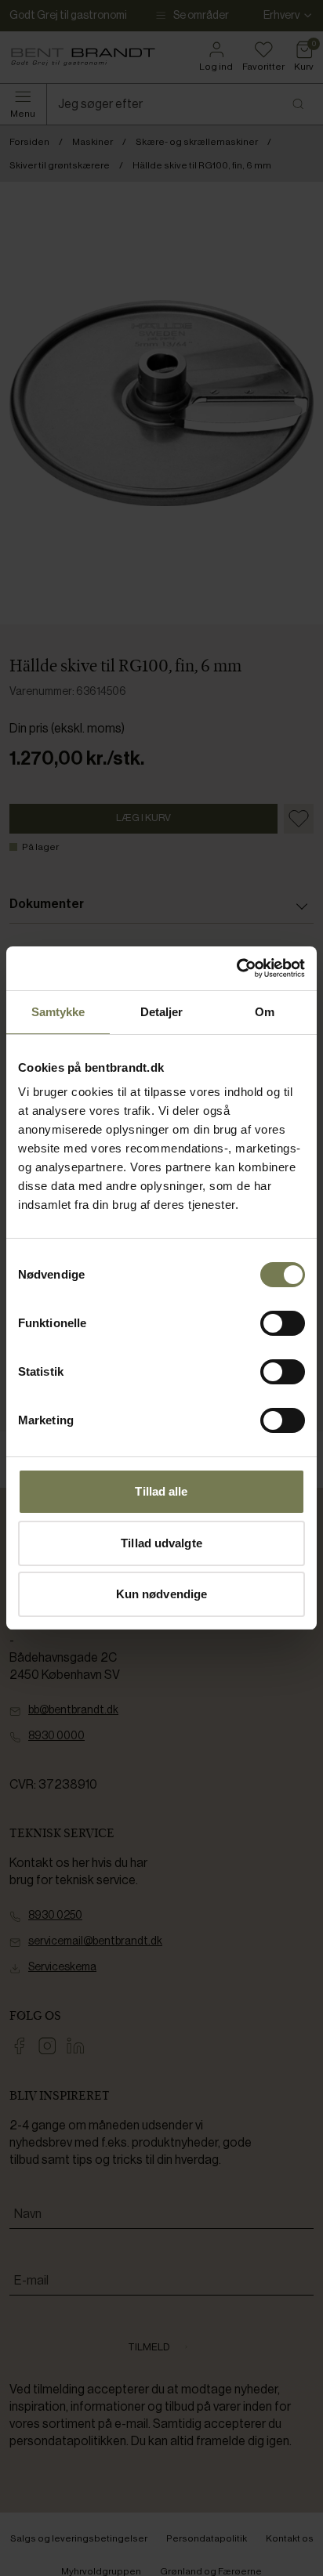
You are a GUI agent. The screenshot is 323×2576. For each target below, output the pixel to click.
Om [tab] (265, 1012)
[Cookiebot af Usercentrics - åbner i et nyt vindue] (236, 968)
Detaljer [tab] (162, 1012)
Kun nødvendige (161, 1594)
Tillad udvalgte (161, 1543)
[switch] (283, 1323)
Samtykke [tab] (58, 1012)
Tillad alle (161, 1491)
